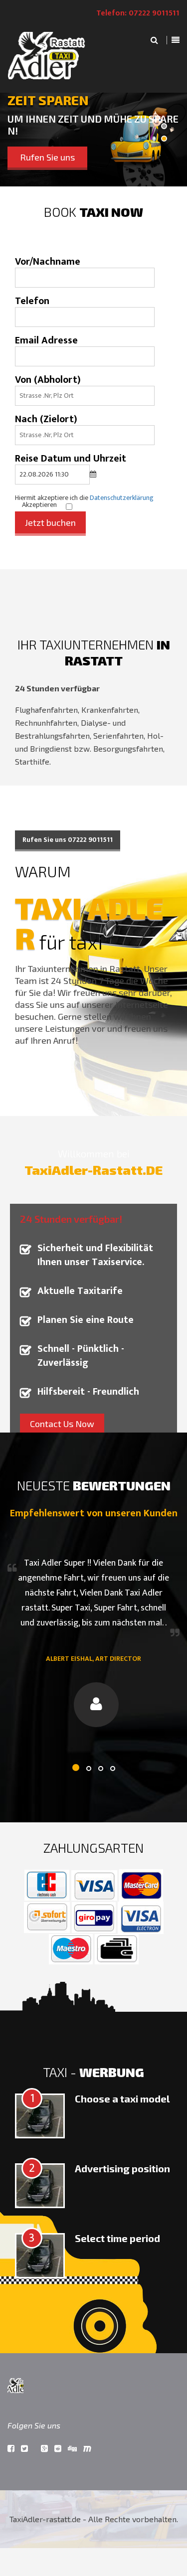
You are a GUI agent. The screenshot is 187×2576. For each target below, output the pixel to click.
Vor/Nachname (48, 262)
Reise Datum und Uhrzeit (71, 459)
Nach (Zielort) (46, 419)
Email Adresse (46, 340)
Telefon (32, 301)
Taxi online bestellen (98, 157)
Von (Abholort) (48, 380)
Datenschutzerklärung (122, 498)
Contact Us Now (62, 1424)
